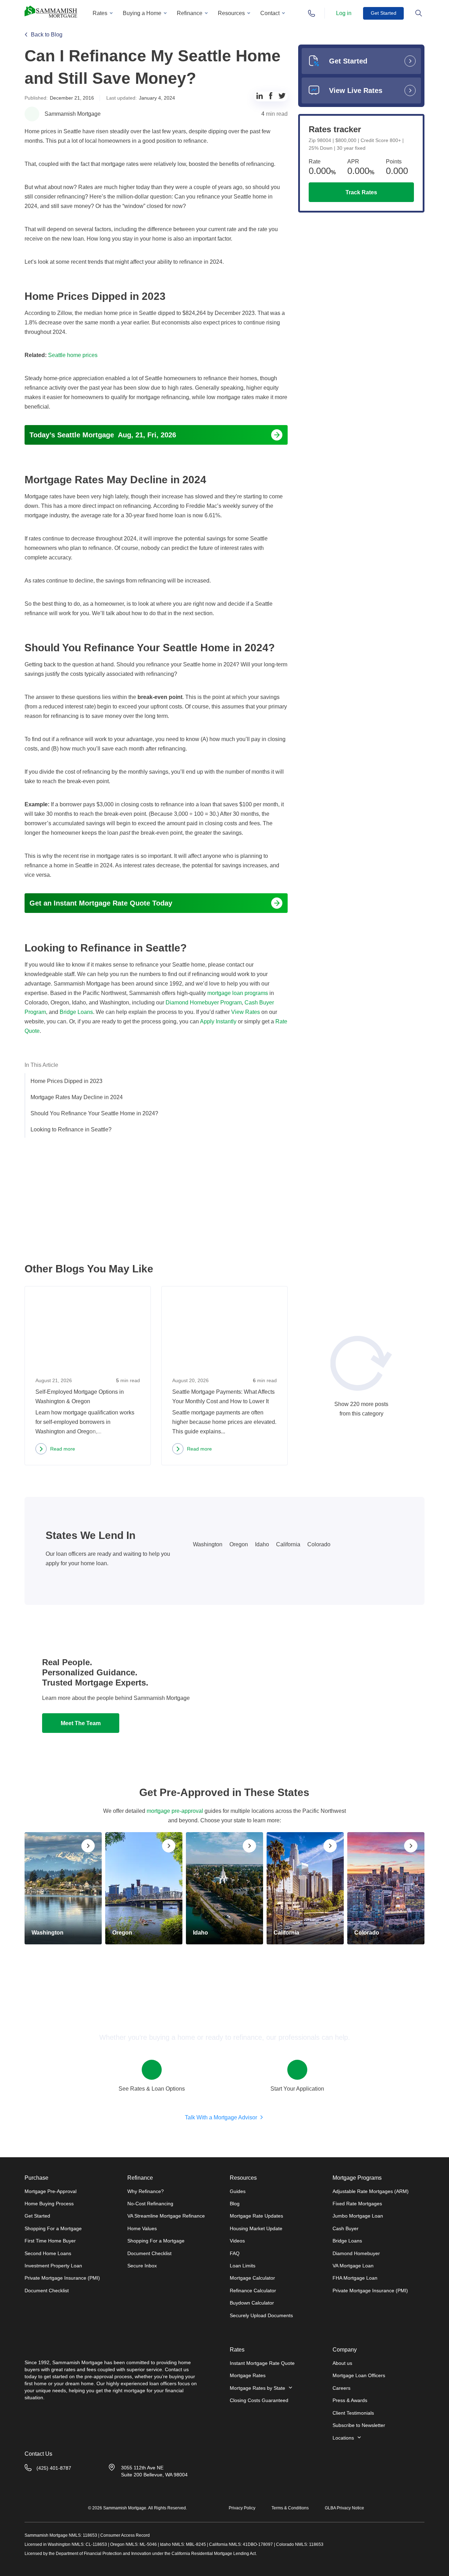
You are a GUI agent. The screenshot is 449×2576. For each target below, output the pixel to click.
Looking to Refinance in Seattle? (71, 1129)
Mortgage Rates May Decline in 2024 (77, 1097)
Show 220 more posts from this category (361, 1408)
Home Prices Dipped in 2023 (66, 1081)
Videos (237, 2241)
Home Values (142, 2228)
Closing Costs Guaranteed (259, 2400)
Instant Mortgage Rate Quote (262, 2363)
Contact (270, 13)
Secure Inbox (142, 2266)
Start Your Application (297, 2089)
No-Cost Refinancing (150, 2204)
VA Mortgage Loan (353, 2266)
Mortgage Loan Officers (359, 2375)
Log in (344, 13)
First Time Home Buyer (50, 2241)
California (288, 1544)
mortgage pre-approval (175, 1811)
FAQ (235, 2253)
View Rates (246, 1012)
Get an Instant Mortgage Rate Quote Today (101, 903)
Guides (238, 2191)
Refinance (190, 13)
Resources (231, 13)
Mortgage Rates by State (257, 2388)
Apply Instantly (218, 1021)
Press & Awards (350, 2400)
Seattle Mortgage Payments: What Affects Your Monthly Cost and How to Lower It (223, 1397)
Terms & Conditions (290, 2508)
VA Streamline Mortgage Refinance (166, 2216)
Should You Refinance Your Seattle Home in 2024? (94, 1113)
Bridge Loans (347, 2241)
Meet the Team (81, 1723)
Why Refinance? (146, 2191)
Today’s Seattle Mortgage (103, 435)
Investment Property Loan (53, 2266)
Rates (100, 13)
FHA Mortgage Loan (355, 2278)
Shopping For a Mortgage (53, 2228)
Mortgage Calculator (252, 2278)
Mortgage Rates (248, 2375)
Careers (341, 2388)
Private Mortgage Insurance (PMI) (62, 2278)
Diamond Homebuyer (356, 2253)
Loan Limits (243, 2266)
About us (342, 2363)
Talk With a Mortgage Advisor (221, 2117)
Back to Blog (47, 35)
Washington (208, 1544)
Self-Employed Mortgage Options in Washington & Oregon (80, 1397)
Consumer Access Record (125, 2535)
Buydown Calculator (252, 2303)
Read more (55, 1450)
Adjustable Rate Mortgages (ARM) (371, 2191)
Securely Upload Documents (261, 2315)
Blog (235, 2204)
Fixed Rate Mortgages (357, 2204)
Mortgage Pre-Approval (51, 2191)
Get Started (384, 13)
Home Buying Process (49, 2204)
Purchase (36, 2178)
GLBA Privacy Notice (344, 2508)
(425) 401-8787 (54, 2468)
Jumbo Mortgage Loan (358, 2216)
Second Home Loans (48, 2253)
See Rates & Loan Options (152, 2089)
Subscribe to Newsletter (359, 2425)
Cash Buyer (346, 2228)
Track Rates (361, 192)
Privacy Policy (242, 2508)
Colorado (319, 1544)
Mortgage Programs (357, 2178)
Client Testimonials (353, 2413)
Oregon (239, 1544)
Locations (343, 2438)
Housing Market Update (256, 2228)
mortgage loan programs (237, 993)
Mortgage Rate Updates (256, 2216)
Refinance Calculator (253, 2291)
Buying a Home (142, 13)
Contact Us (38, 2454)
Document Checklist (47, 2291)
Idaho (262, 1544)
